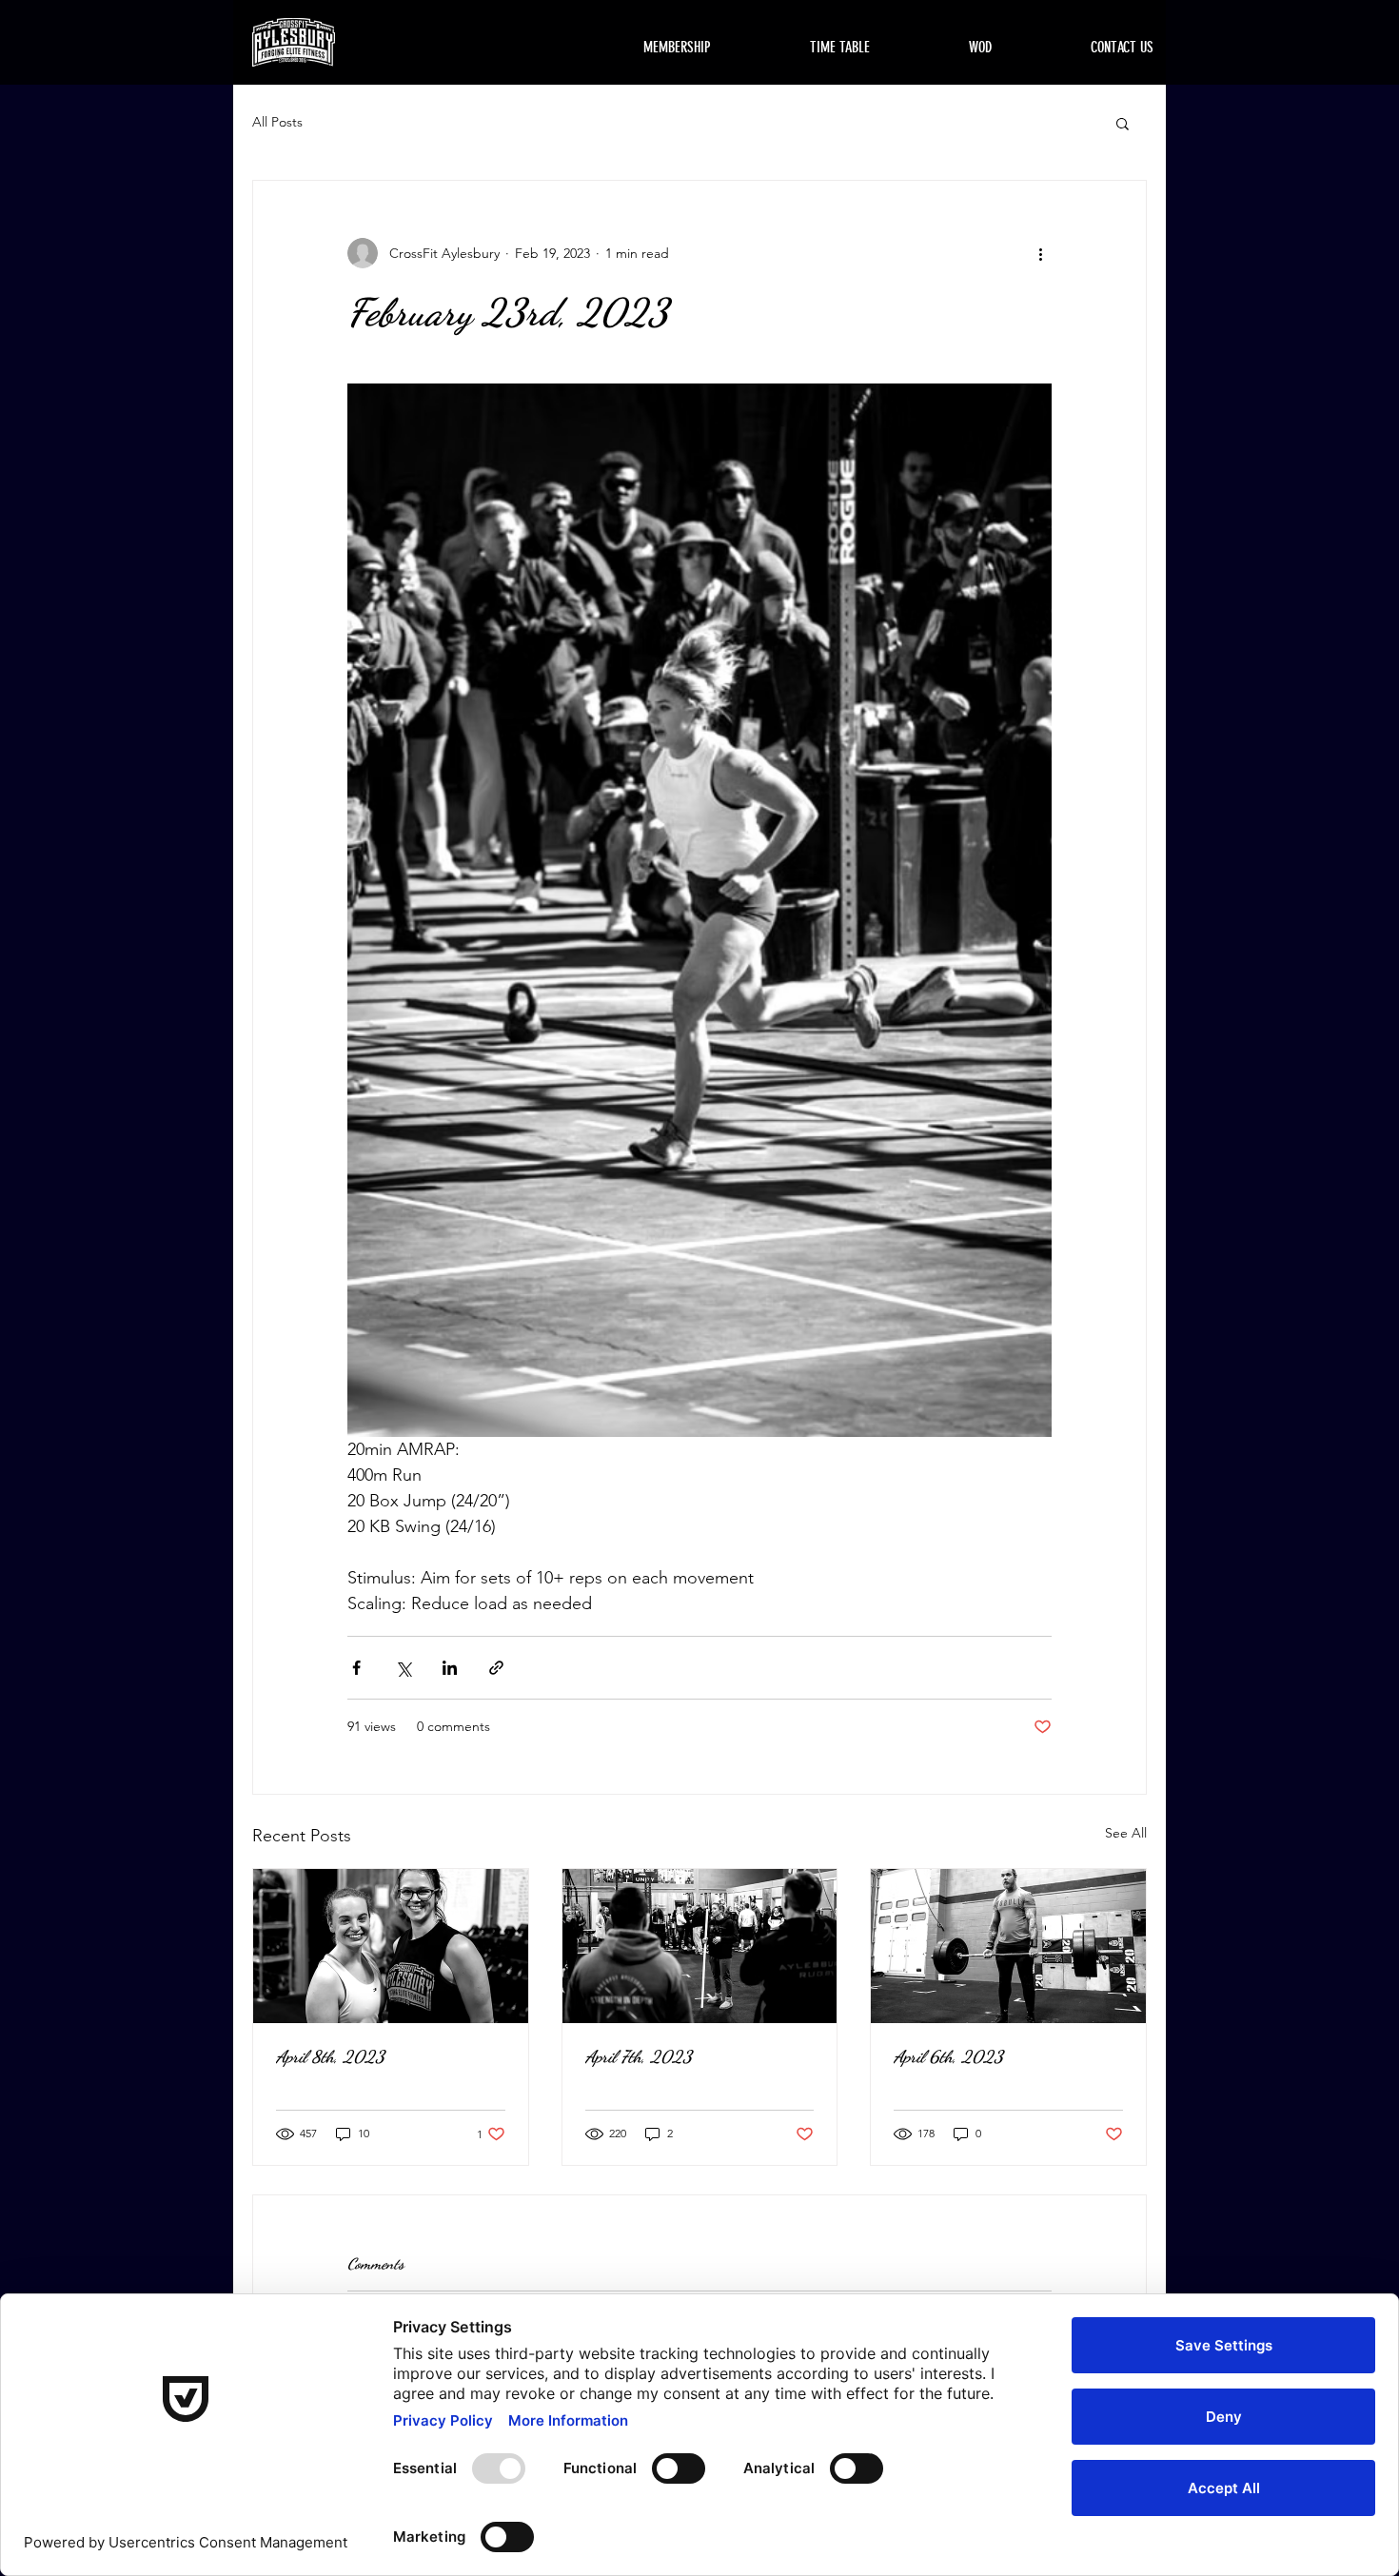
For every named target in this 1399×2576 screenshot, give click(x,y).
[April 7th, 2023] (700, 1946)
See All (1126, 1833)
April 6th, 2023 (948, 2056)
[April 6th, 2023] (1008, 1946)
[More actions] (1040, 253)
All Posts (277, 122)
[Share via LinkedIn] (450, 1668)
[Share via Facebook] (356, 1668)
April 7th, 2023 (639, 2056)
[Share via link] (496, 1668)
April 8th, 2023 (330, 2056)
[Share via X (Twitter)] (403, 1668)
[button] (1123, 123)
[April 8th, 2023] (391, 1946)
